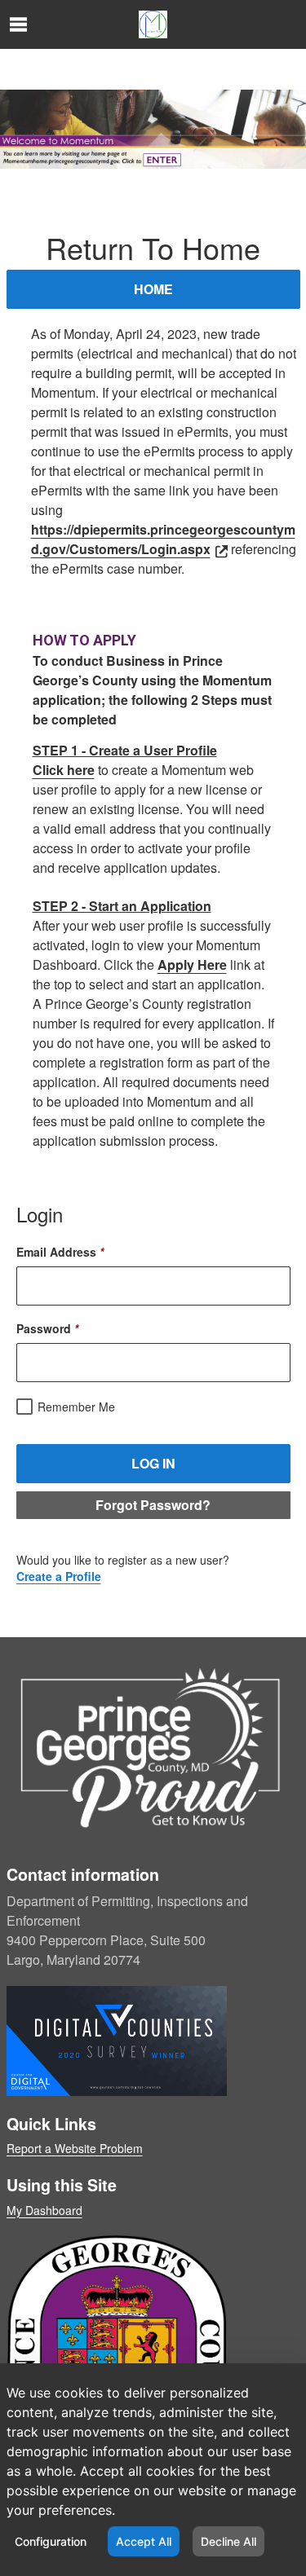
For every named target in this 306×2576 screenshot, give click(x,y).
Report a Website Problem (75, 2148)
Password (47, 1328)
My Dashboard (44, 2210)
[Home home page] (153, 24)
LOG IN (153, 1463)
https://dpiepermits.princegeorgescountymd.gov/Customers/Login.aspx (163, 539)
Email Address (60, 1252)
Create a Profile (59, 1576)
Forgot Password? (153, 1505)
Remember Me (76, 1407)
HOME (153, 289)
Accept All (144, 2541)
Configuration (51, 2541)
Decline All (228, 2541)
